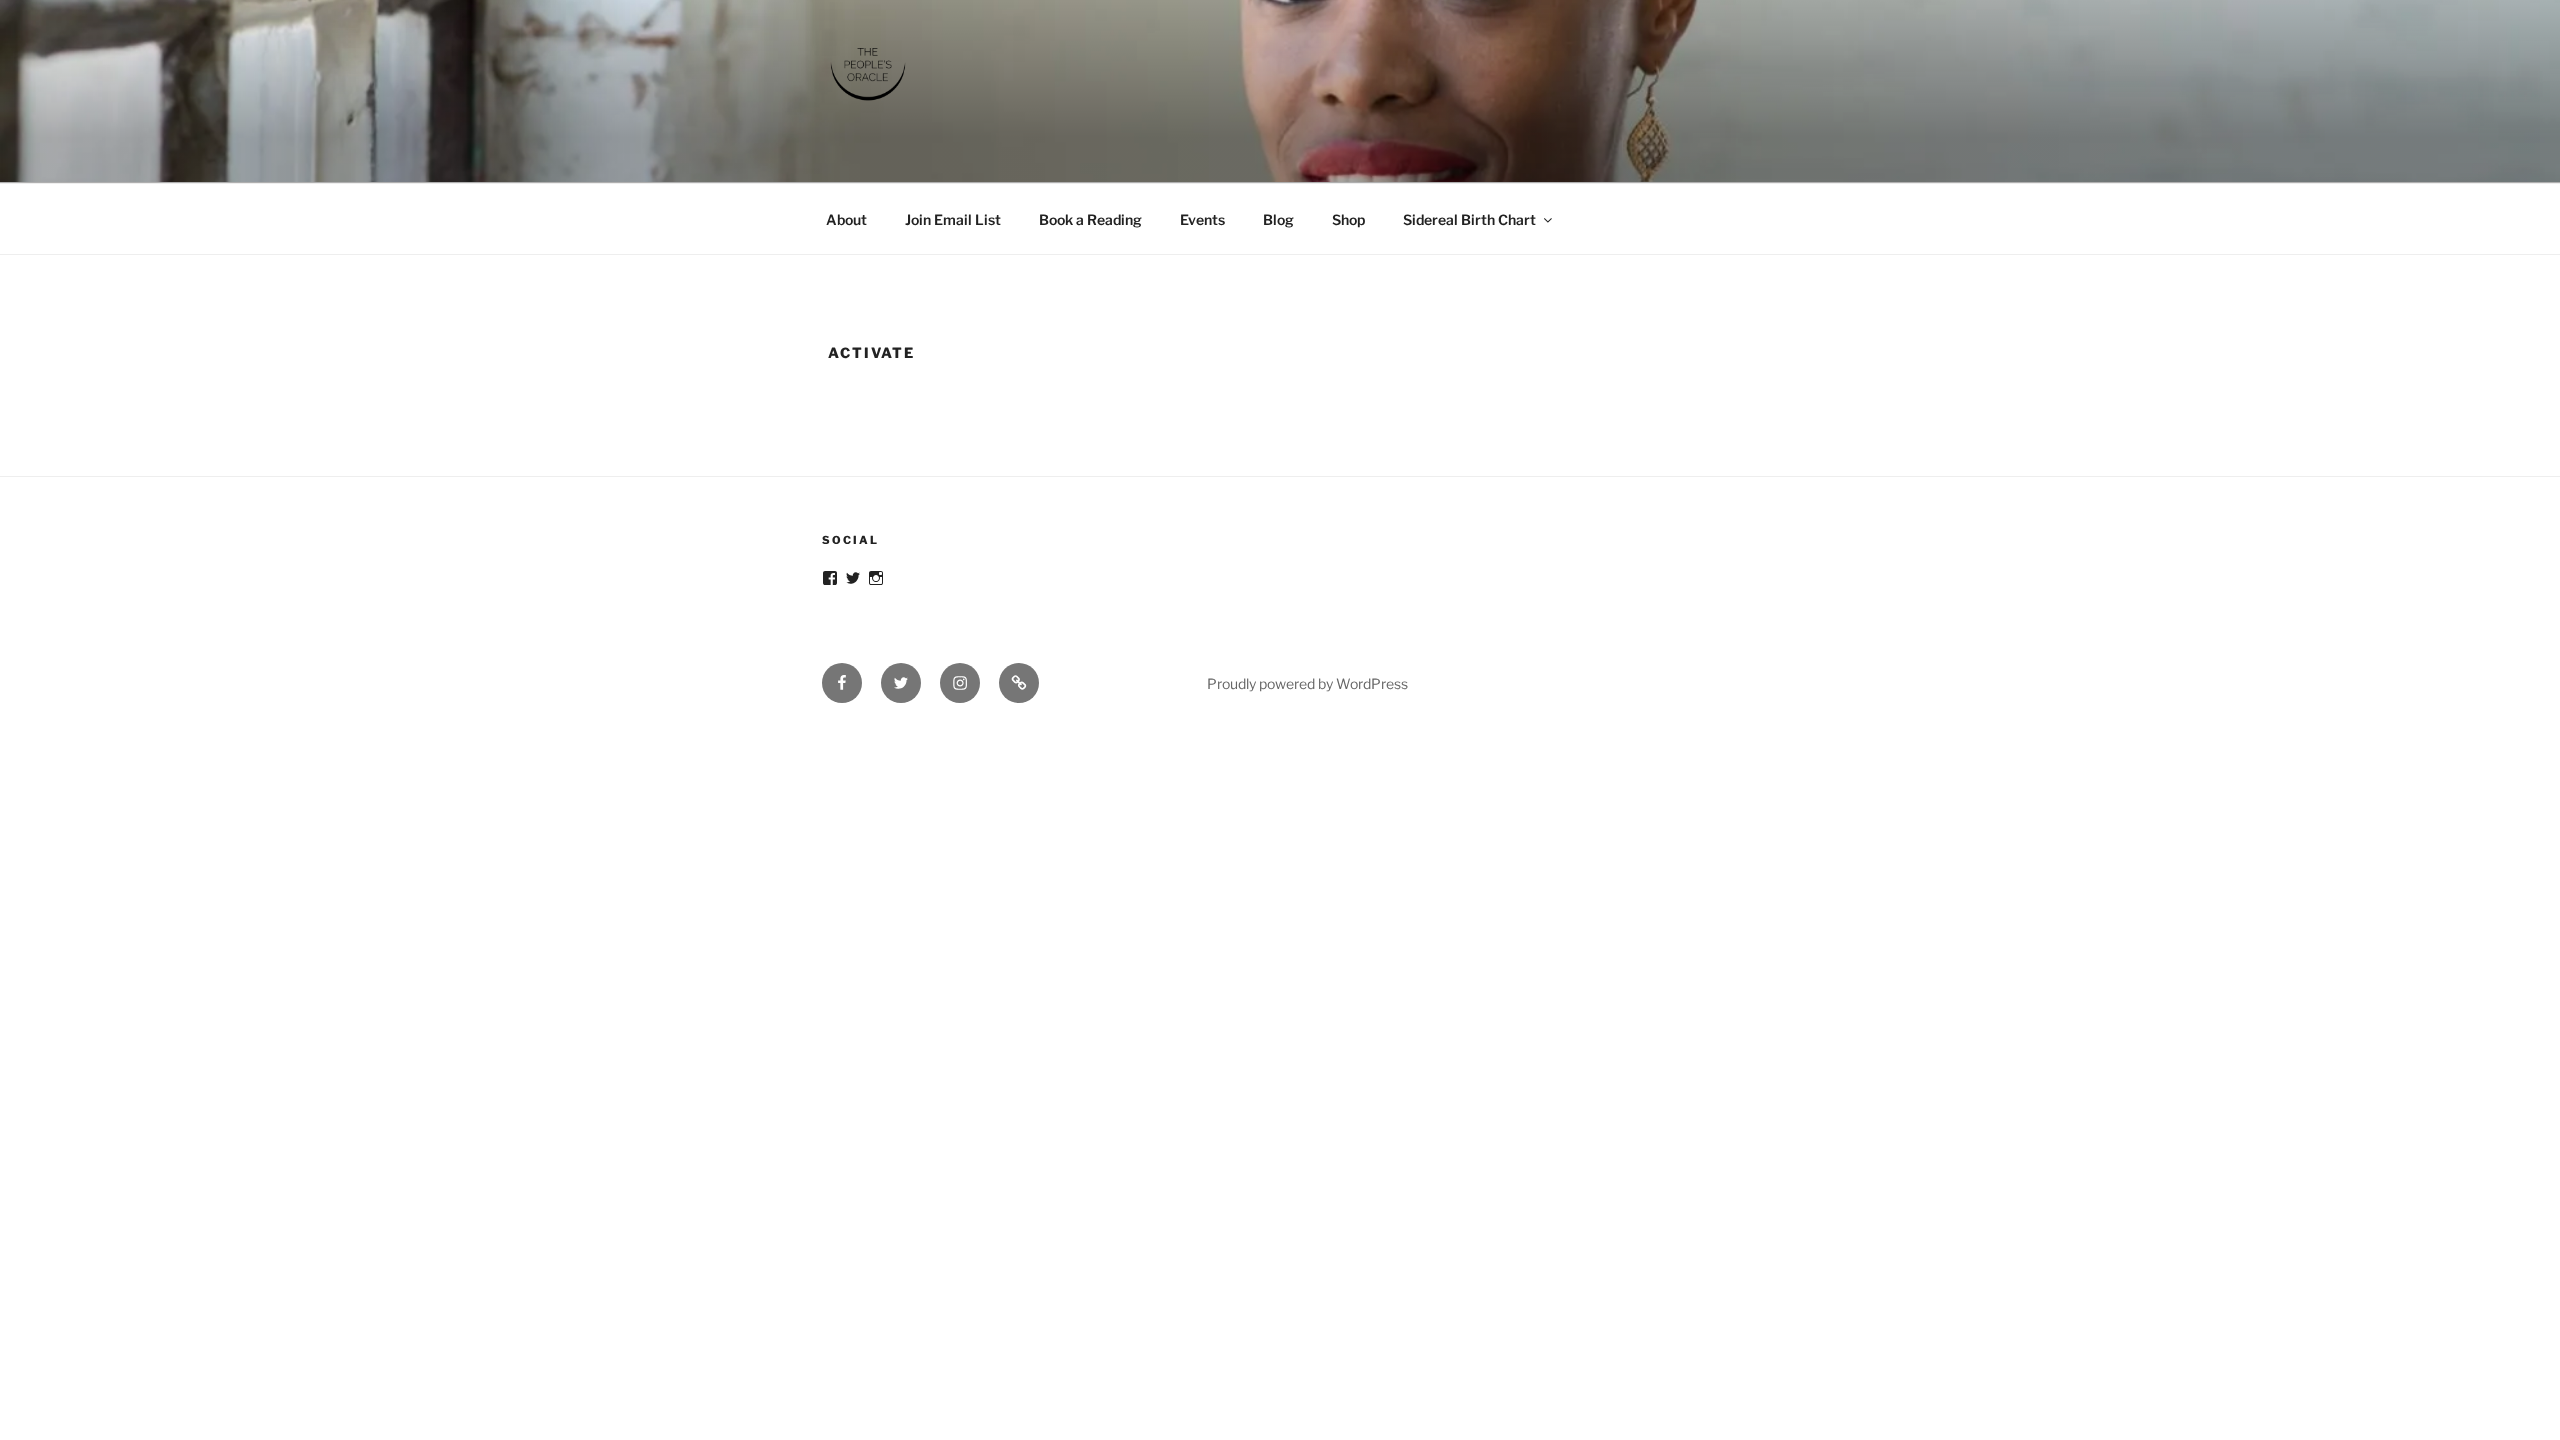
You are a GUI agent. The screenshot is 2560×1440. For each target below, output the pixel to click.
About (846, 219)
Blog (1278, 219)
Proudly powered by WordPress (1307, 683)
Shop (1348, 219)
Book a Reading (1090, 219)
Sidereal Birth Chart (1469, 219)
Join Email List (953, 219)
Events (1202, 219)
